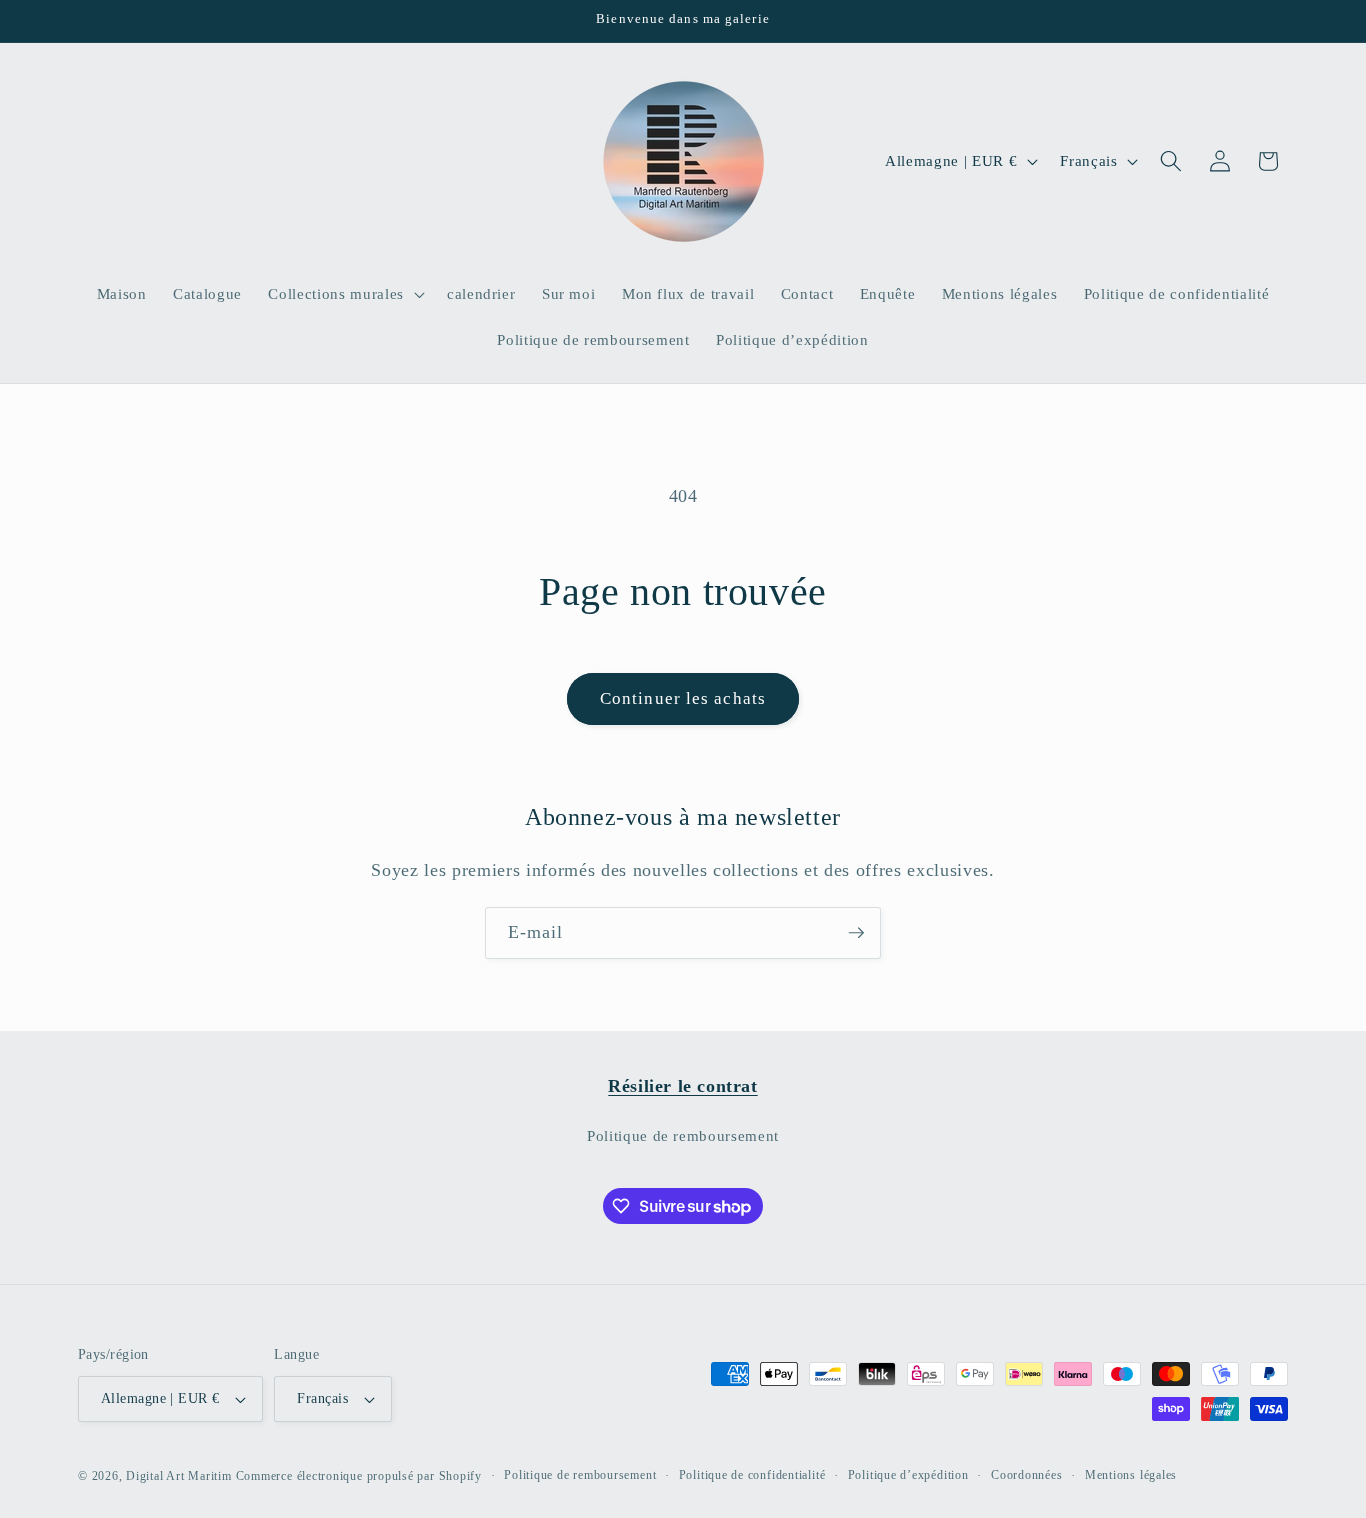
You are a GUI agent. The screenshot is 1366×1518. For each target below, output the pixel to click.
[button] (344, 294)
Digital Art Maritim (179, 1476)
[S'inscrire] (856, 933)
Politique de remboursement (683, 1135)
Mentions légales (1131, 1475)
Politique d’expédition (908, 1475)
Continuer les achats (683, 698)
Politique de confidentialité (752, 1475)
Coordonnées (1026, 1475)
